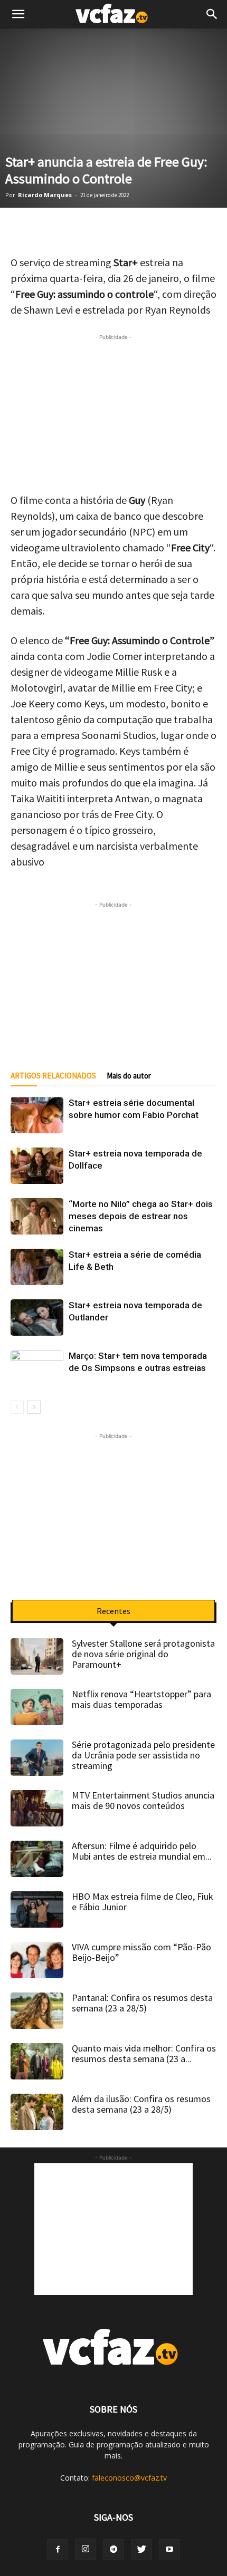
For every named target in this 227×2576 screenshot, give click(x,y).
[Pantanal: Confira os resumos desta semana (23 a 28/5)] (37, 2011)
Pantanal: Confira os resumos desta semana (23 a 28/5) (142, 2003)
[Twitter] (141, 2550)
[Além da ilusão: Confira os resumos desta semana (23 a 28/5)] (37, 2112)
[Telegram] (113, 2550)
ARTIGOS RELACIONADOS (53, 1076)
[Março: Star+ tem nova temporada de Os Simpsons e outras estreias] (37, 1368)
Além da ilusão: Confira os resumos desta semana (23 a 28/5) (141, 2104)
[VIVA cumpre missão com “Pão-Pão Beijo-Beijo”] (37, 1960)
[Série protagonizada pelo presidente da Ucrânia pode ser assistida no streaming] (37, 1758)
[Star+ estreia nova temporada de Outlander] (37, 1318)
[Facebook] (58, 2550)
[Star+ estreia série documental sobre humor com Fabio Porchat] (37, 1115)
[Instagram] (86, 2549)
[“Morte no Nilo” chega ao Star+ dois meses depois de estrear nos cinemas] (37, 1216)
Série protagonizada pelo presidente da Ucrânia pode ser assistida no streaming (143, 1755)
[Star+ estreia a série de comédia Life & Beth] (37, 1267)
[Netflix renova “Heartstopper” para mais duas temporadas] (37, 1707)
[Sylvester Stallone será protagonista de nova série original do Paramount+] (37, 1656)
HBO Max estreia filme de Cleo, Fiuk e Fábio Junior (143, 1902)
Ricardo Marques (45, 195)
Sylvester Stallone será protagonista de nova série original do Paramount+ (143, 1654)
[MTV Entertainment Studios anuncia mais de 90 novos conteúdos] (37, 1808)
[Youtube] (169, 2550)
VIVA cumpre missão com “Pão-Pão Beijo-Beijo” (141, 1952)
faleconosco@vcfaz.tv (129, 2478)
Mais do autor (129, 1076)
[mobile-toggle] (18, 14)
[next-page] (34, 1407)
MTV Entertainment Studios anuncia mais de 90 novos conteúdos (143, 1800)
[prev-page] (17, 1407)
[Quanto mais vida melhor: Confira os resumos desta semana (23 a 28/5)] (37, 2061)
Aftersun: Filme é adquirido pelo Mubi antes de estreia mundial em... (142, 1851)
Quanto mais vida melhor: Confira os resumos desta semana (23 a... (144, 2053)
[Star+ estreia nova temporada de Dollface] (37, 1166)
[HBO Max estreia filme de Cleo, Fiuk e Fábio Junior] (37, 1909)
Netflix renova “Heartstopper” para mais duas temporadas (141, 1699)
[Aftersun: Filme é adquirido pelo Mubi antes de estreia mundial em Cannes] (37, 1859)
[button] (212, 14)
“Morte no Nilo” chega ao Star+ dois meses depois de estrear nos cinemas (141, 1216)
